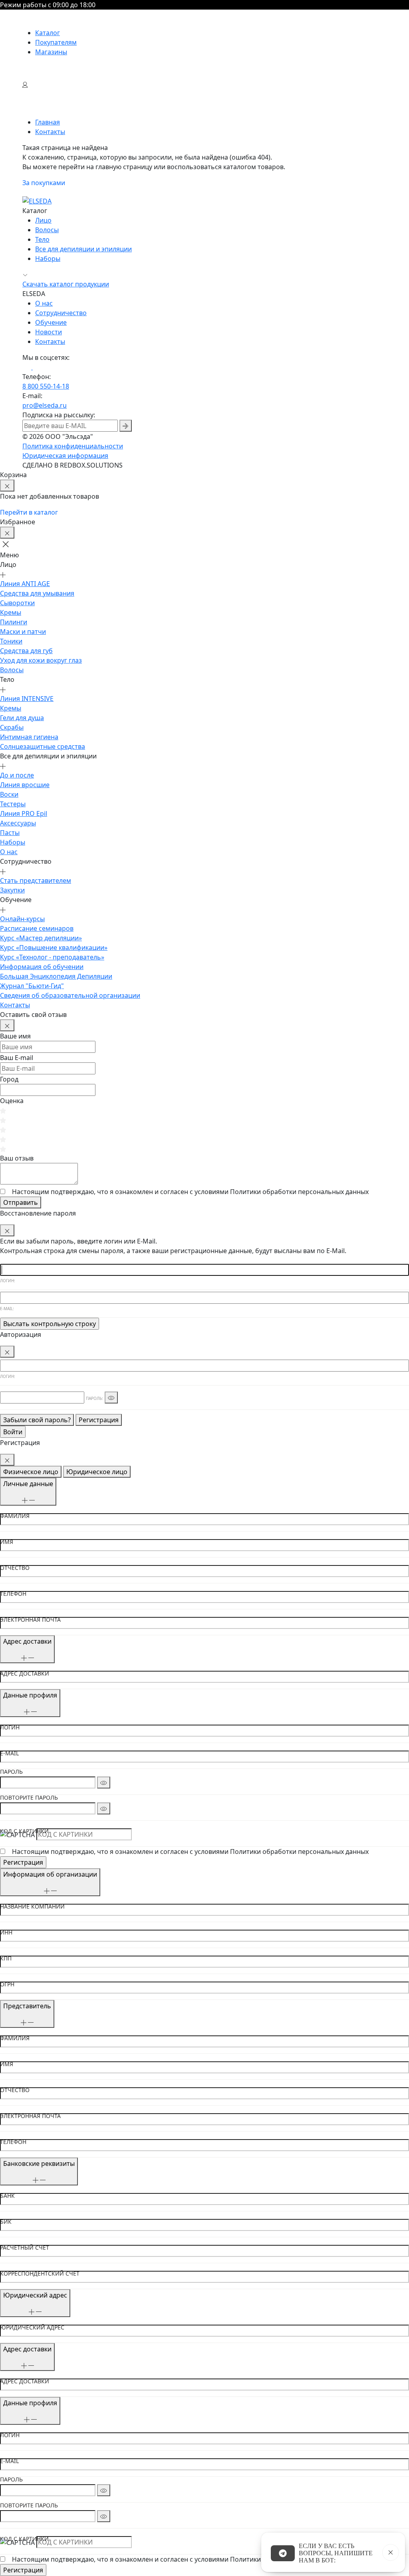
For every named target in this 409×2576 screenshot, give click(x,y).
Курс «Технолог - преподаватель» (52, 957)
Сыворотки (17, 603)
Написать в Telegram (283, 2553)
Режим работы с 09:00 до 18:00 (48, 5)
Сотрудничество (61, 313)
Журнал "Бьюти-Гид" (32, 986)
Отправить (21, 1202)
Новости (49, 332)
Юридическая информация (65, 456)
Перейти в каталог (29, 512)
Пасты (10, 833)
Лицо (43, 220)
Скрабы (12, 727)
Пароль (11, 1772)
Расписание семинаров (37, 928)
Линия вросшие (25, 785)
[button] (9, 544)
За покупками (44, 183)
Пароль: (94, 1398)
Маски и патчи (23, 632)
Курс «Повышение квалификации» (54, 947)
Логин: (8, 1281)
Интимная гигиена (29, 737)
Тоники (11, 641)
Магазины (51, 52)
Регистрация (99, 1420)
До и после (17, 775)
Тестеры (13, 804)
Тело (42, 239)
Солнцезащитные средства (43, 746)
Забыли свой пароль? (37, 1420)
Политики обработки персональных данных (299, 1192)
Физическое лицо (31, 1472)
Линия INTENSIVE (27, 699)
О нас (44, 303)
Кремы (11, 612)
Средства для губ (26, 651)
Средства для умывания (37, 593)
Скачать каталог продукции (66, 284)
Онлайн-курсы (22, 919)
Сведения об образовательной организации (70, 995)
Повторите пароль (29, 1798)
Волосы (47, 230)
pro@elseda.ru (45, 405)
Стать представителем (36, 880)
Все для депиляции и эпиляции (83, 249)
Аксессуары (18, 823)
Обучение (51, 322)
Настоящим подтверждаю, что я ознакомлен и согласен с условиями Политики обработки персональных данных (190, 1852)
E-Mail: (7, 1309)
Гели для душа (22, 718)
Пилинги (14, 622)
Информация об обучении (42, 967)
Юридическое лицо (97, 1472)
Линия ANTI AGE (25, 584)
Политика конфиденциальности (73, 446)
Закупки (12, 890)
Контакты (50, 341)
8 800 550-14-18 (46, 386)
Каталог (48, 33)
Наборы (48, 259)
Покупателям (56, 42)
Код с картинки (24, 1831)
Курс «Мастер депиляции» (41, 938)
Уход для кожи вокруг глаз (41, 660)
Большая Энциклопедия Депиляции (56, 976)
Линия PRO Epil (24, 813)
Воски (9, 794)
